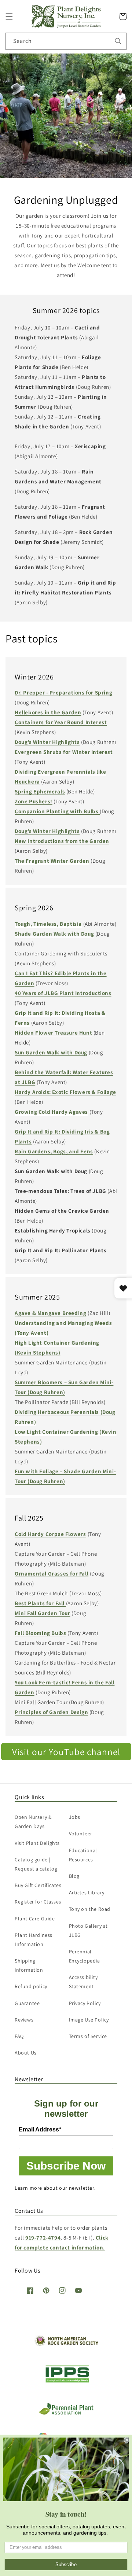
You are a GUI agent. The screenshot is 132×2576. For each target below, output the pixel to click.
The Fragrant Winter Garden (52, 861)
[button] (9, 16)
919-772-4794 (43, 2238)
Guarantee (27, 2003)
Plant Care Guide (35, 1919)
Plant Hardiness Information (34, 1940)
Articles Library (87, 1893)
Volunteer (81, 1834)
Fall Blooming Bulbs (40, 1633)
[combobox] (66, 41)
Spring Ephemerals (40, 791)
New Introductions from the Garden (62, 841)
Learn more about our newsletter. (55, 2188)
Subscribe (66, 2565)
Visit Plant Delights (37, 1843)
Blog (74, 1876)
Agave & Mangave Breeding (50, 1313)
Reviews (24, 2020)
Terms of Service (88, 2036)
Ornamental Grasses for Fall (52, 1573)
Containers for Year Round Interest (61, 722)
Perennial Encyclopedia (85, 1956)
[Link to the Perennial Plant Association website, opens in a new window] (66, 2413)
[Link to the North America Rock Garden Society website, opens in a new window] (66, 2344)
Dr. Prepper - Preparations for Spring (63, 692)
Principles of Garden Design (51, 1712)
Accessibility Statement (83, 1982)
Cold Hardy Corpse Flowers (50, 1534)
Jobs (75, 1817)
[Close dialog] (127, 2440)
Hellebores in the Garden (48, 712)
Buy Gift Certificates (38, 1885)
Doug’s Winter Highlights (47, 742)
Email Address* (40, 2129)
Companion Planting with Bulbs (57, 811)
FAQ (19, 2036)
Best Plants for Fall (40, 1603)
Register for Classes (38, 1902)
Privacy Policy (85, 2003)
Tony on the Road (90, 1909)
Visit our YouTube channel (66, 1752)
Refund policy (31, 1986)
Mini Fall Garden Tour (43, 1613)
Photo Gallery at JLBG (89, 1930)
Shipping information (29, 1965)
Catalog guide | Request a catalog (36, 1864)
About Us (26, 2053)
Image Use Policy (89, 2020)
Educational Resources (83, 1855)
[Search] (118, 41)
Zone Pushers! (34, 801)
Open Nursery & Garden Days (33, 1822)
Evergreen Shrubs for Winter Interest (64, 752)
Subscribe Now (66, 2166)
